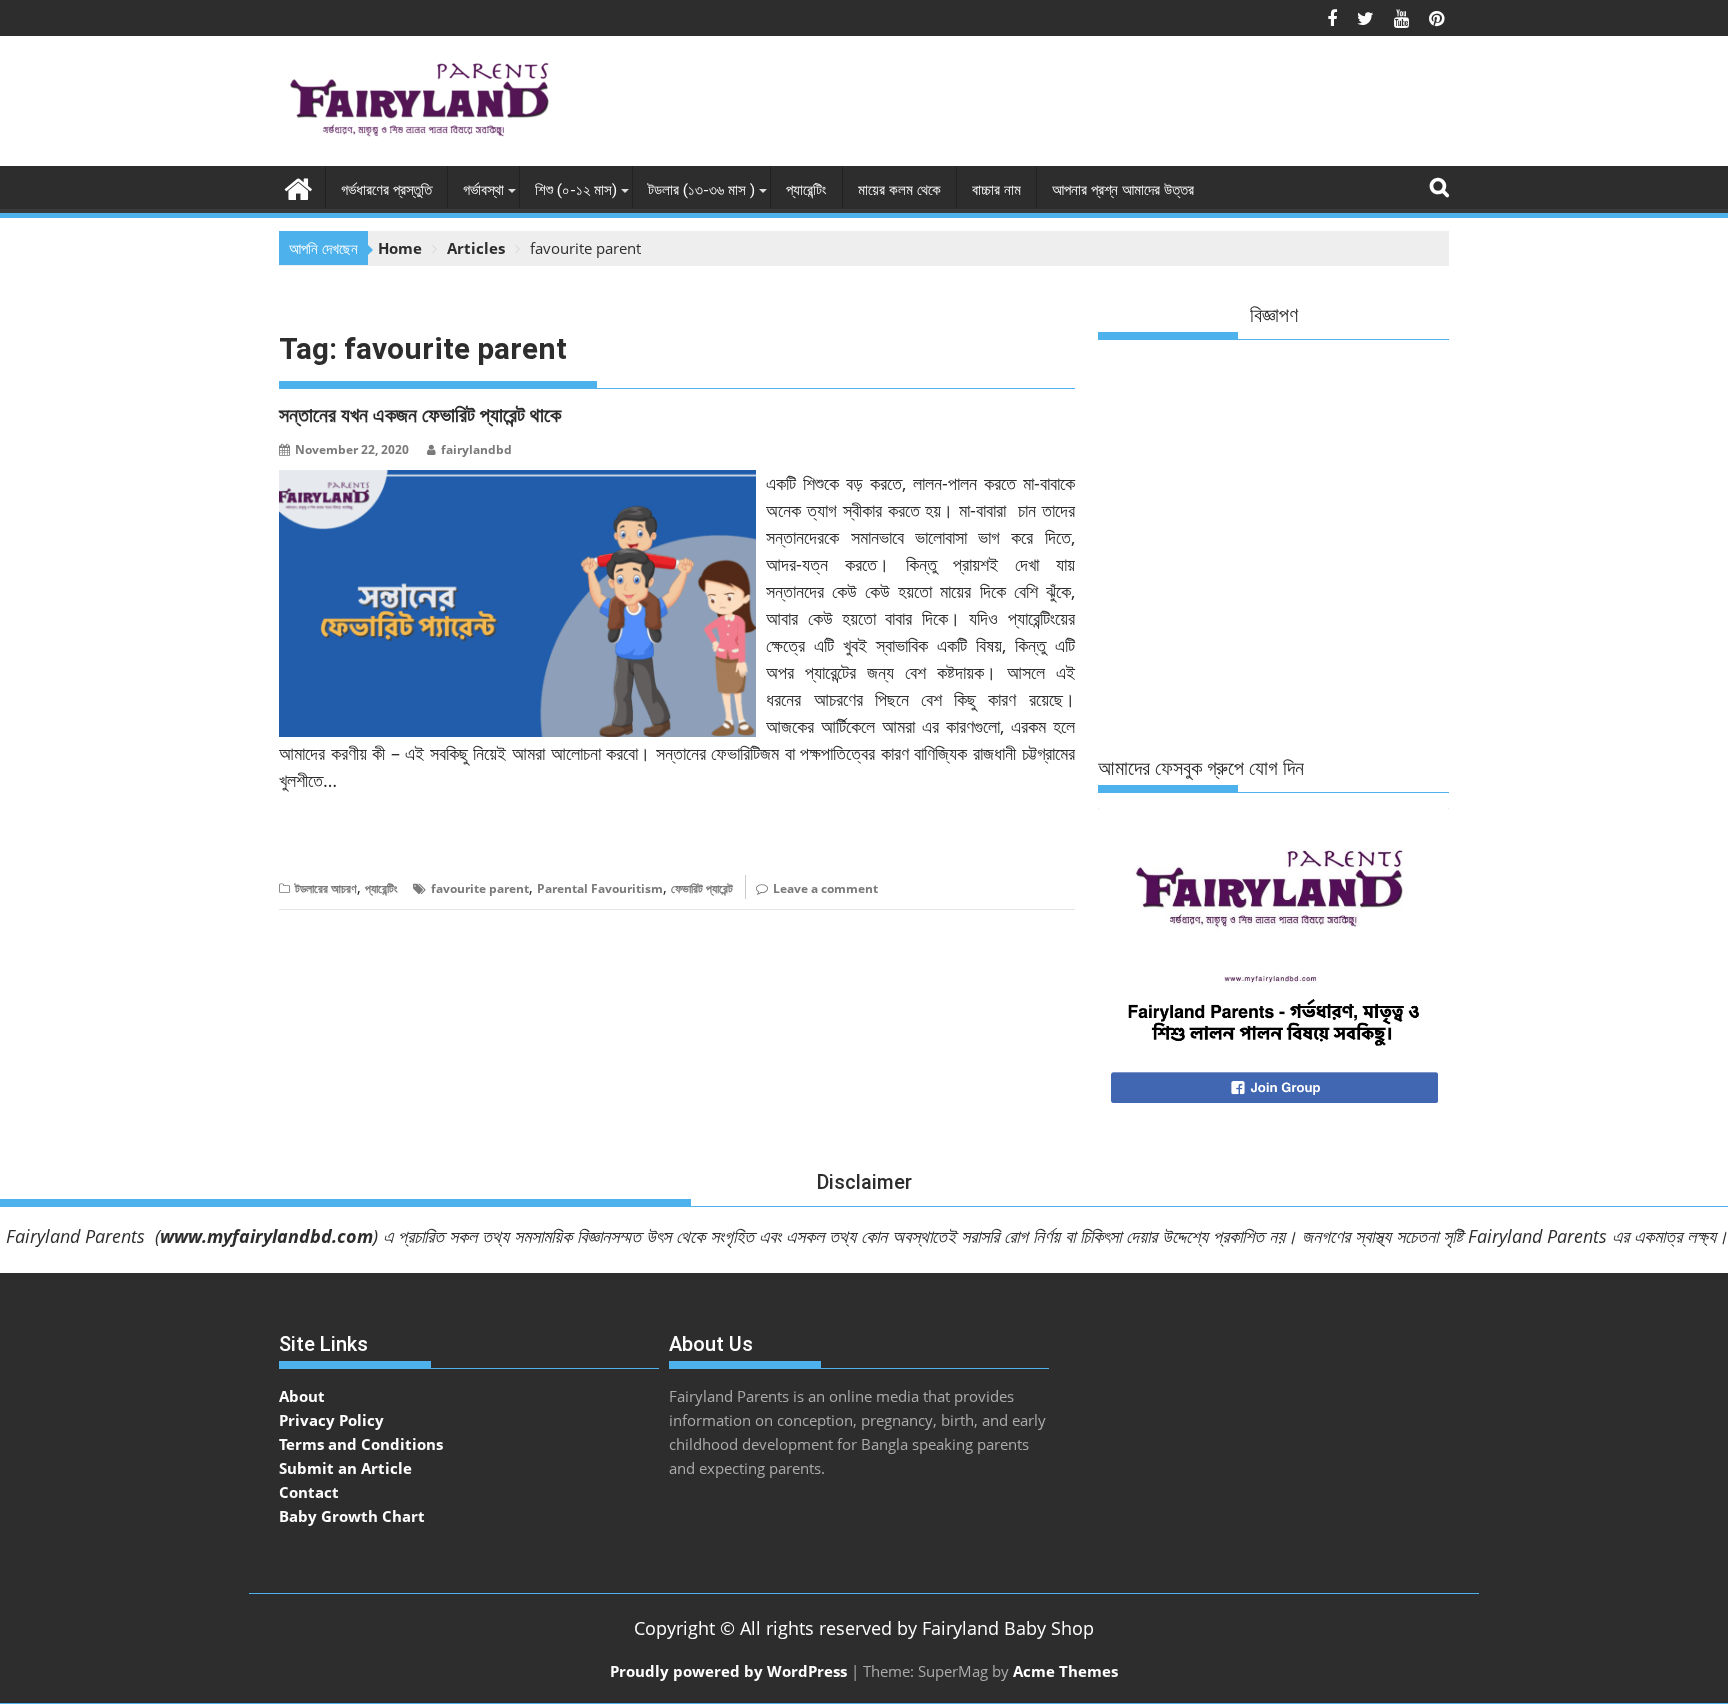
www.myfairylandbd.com (266, 1236)
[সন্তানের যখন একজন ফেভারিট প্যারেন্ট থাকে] (517, 482)
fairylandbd (476, 449)
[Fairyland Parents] (298, 186)
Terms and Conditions (361, 1444)
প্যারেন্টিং (806, 190)
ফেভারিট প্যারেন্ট (702, 888)
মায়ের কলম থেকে (899, 190)
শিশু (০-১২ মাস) (576, 190)
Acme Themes (1065, 1671)
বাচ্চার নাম (996, 190)
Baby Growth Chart (352, 1516)
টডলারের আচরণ (326, 888)
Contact (309, 1492)
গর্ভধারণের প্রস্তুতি (386, 190)
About (302, 1396)
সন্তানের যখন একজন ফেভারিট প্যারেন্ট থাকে (420, 415)
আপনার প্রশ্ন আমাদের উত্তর (1123, 190)
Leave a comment (825, 888)
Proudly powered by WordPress (728, 1671)
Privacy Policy (331, 1420)
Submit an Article (345, 1468)
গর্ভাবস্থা (483, 190)
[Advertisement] (1085, 106)
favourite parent (480, 888)
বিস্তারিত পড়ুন (318, 841)
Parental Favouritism (600, 888)
